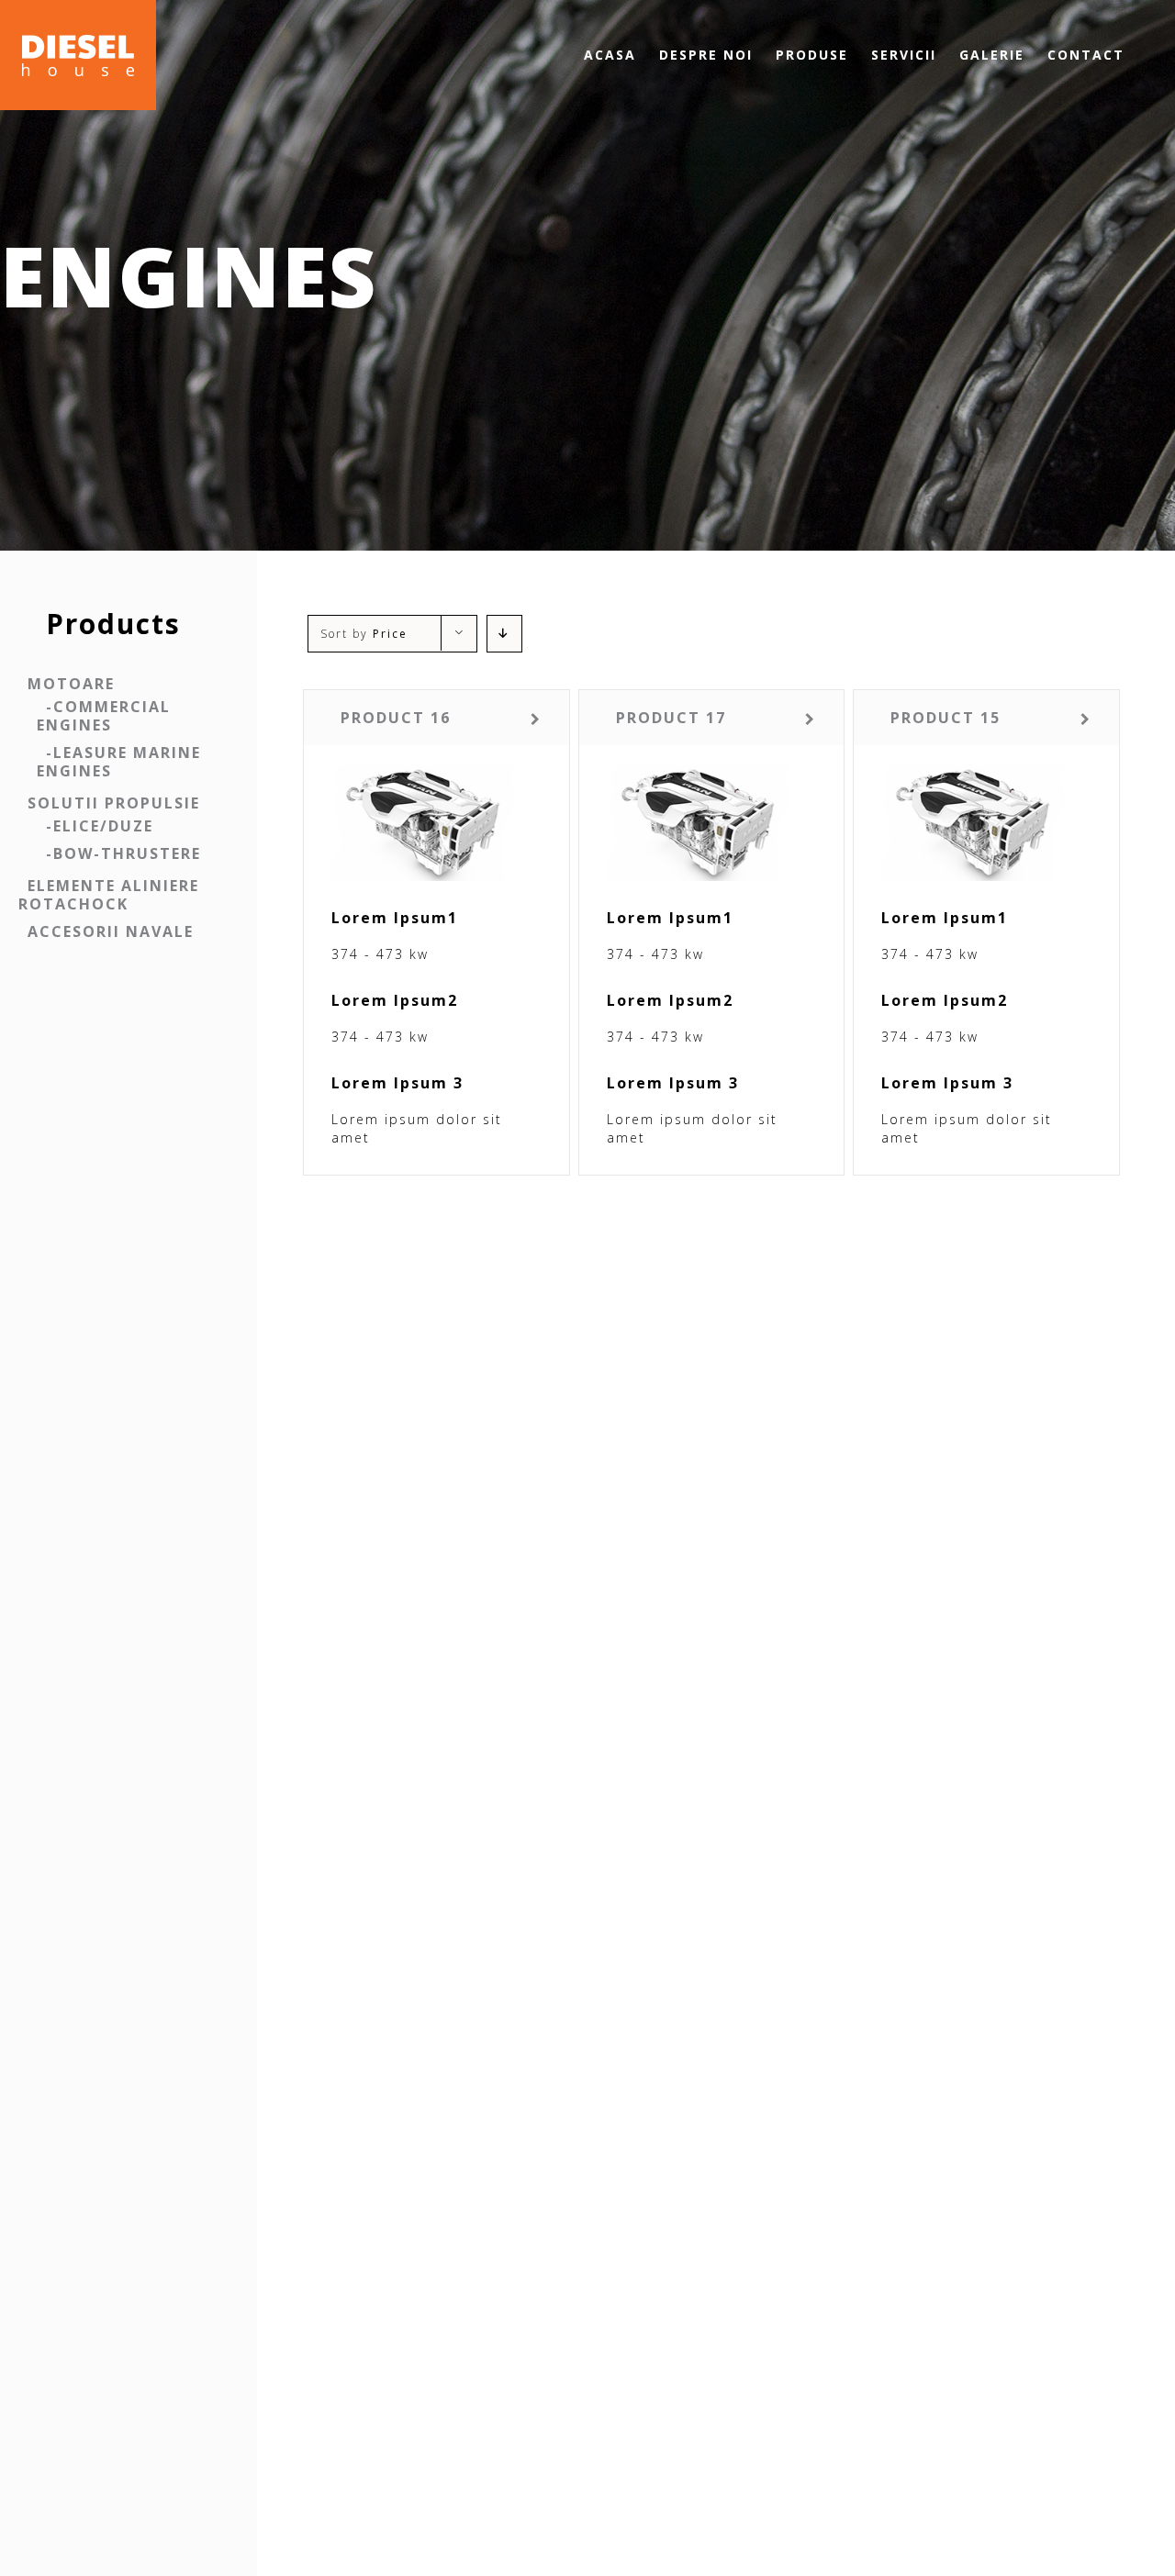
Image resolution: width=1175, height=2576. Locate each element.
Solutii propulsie (114, 803)
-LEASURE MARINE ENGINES (119, 762)
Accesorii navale (111, 931)
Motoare (71, 684)
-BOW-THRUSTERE (123, 853)
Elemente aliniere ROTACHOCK (109, 895)
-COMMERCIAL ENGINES (104, 716)
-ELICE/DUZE (100, 826)
